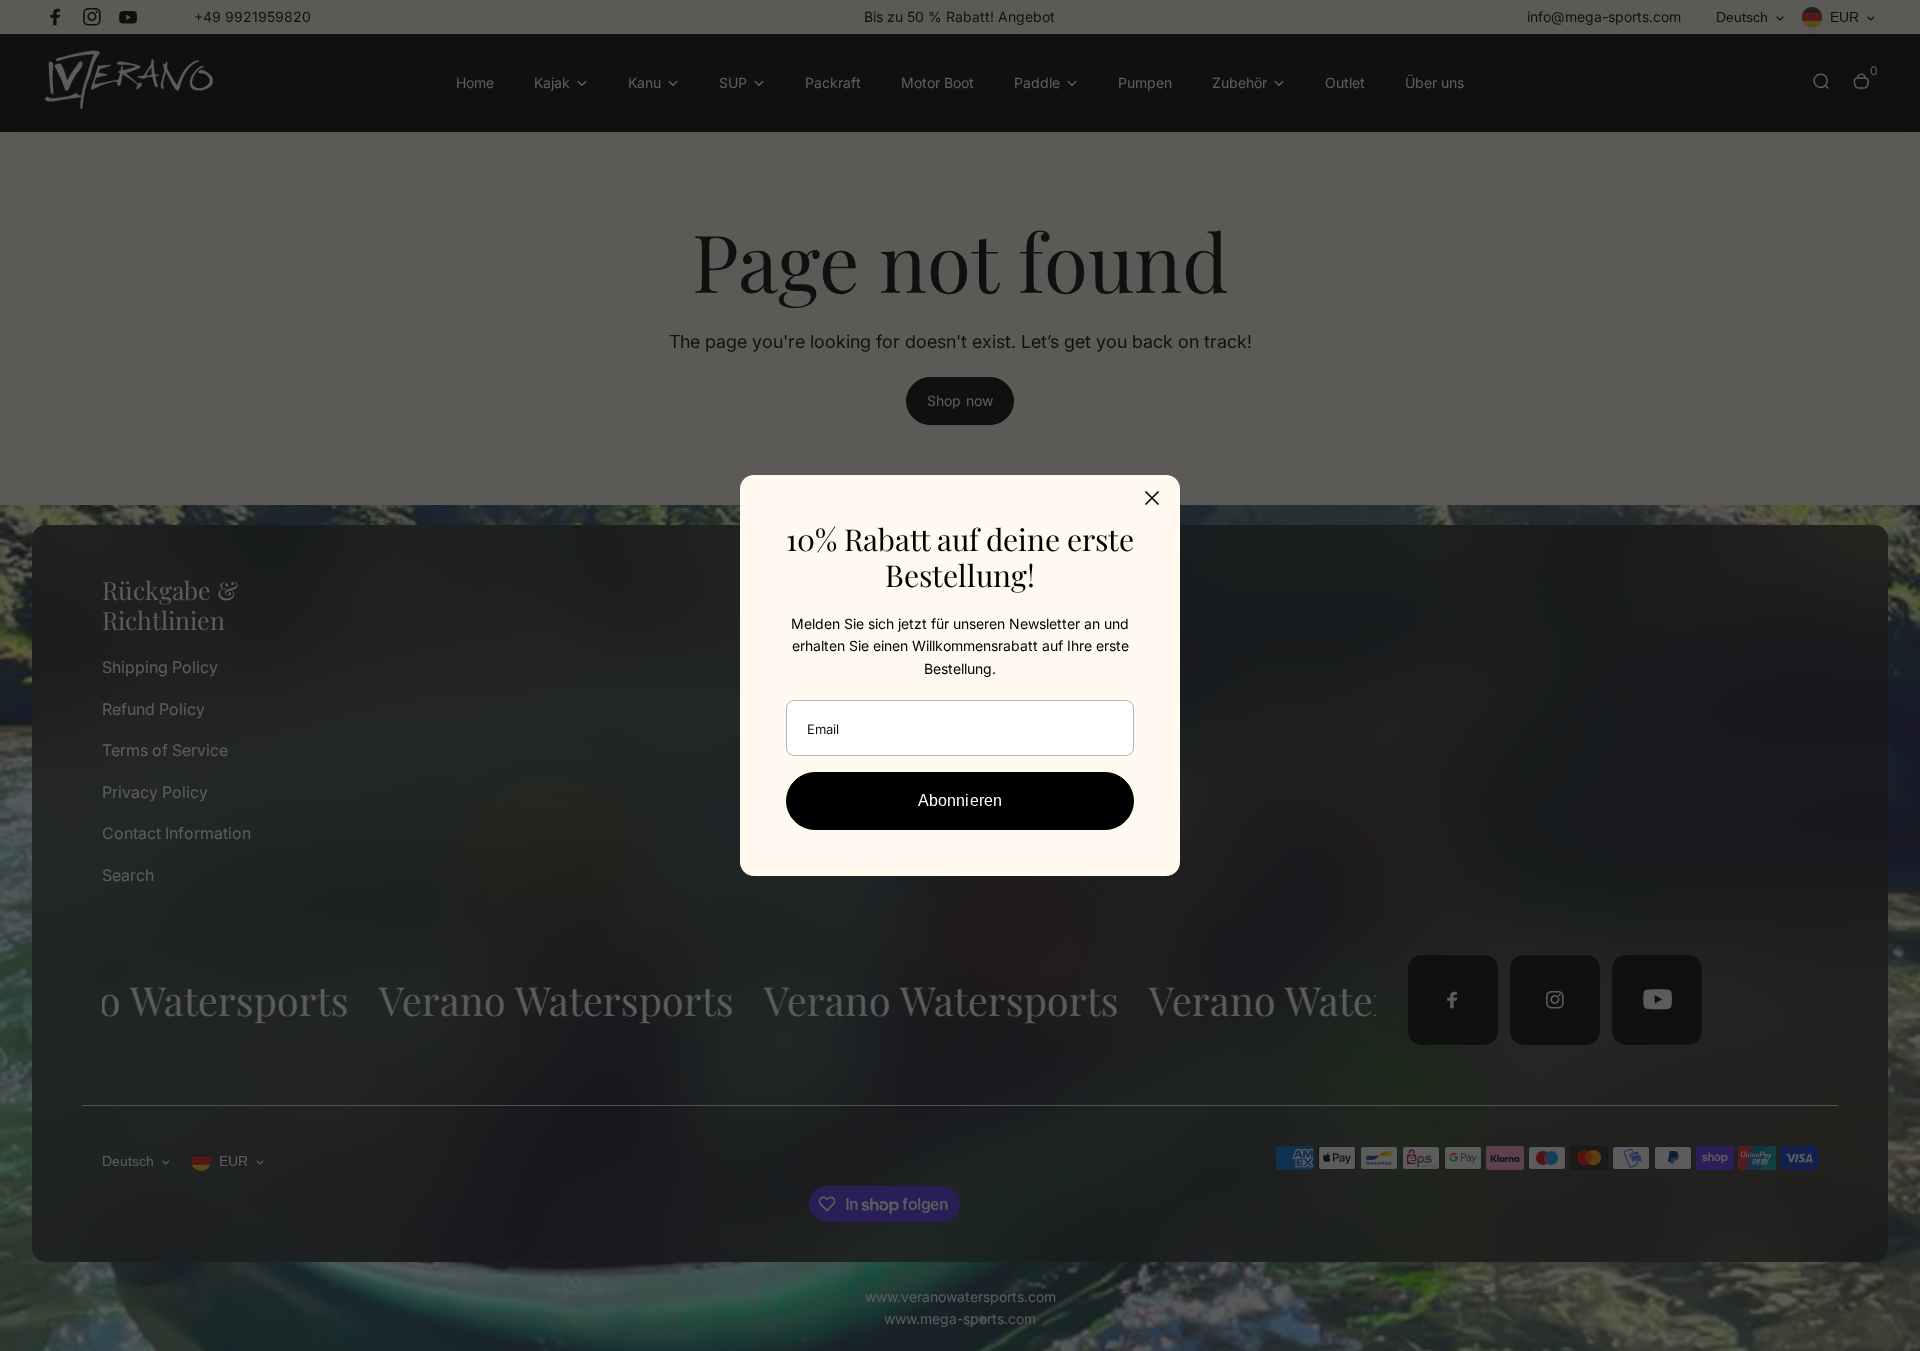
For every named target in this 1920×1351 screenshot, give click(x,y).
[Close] (1152, 498)
